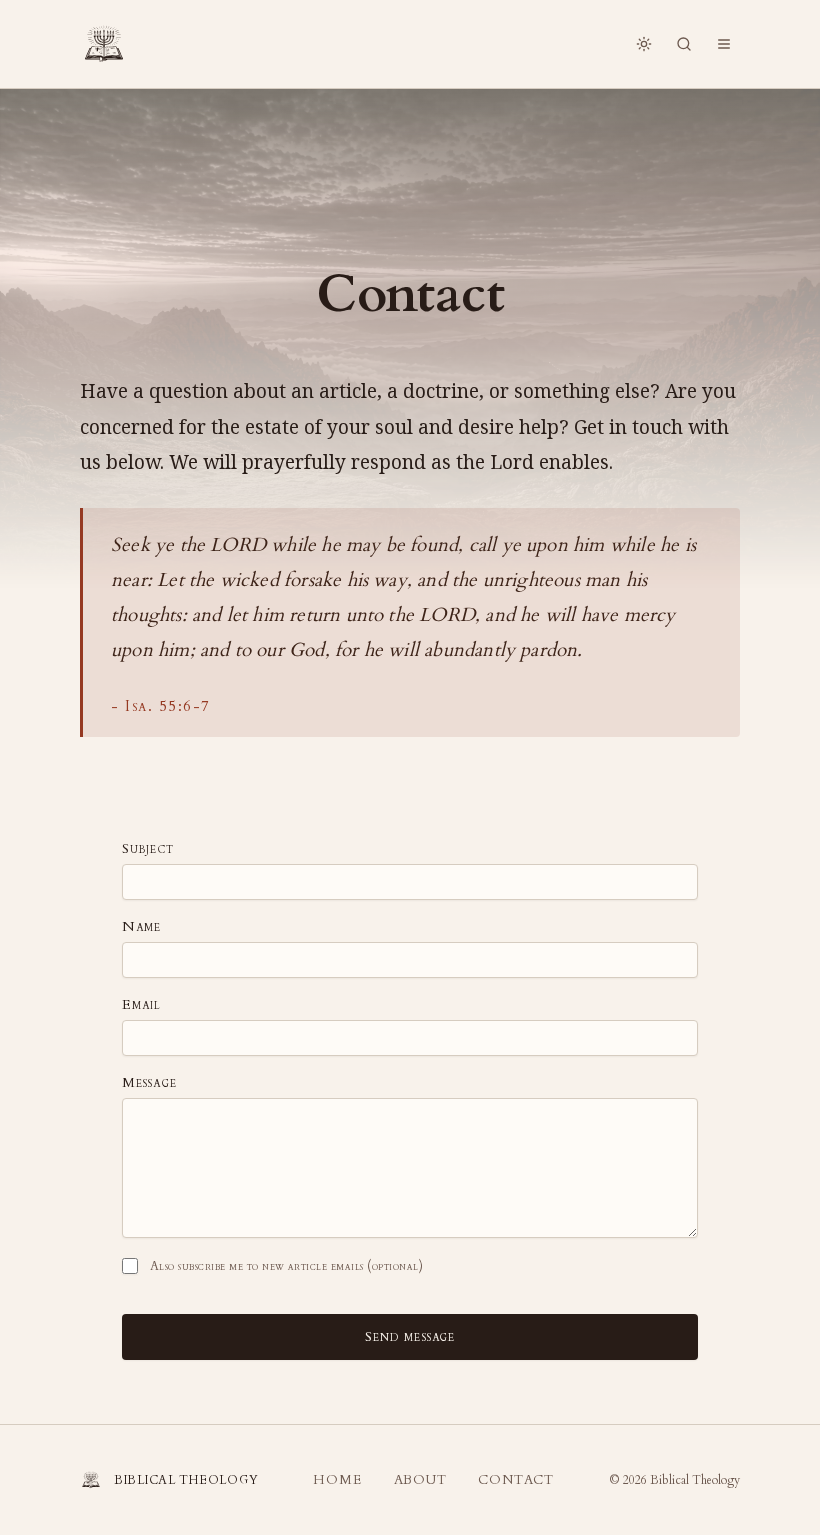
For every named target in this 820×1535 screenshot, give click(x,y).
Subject (148, 849)
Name (141, 927)
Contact (515, 1480)
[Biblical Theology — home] (104, 44)
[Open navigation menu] (724, 44)
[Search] (684, 44)
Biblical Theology (695, 1480)
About (420, 1480)
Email (142, 1005)
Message (149, 1083)
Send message (410, 1336)
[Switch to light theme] (644, 44)
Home (337, 1480)
